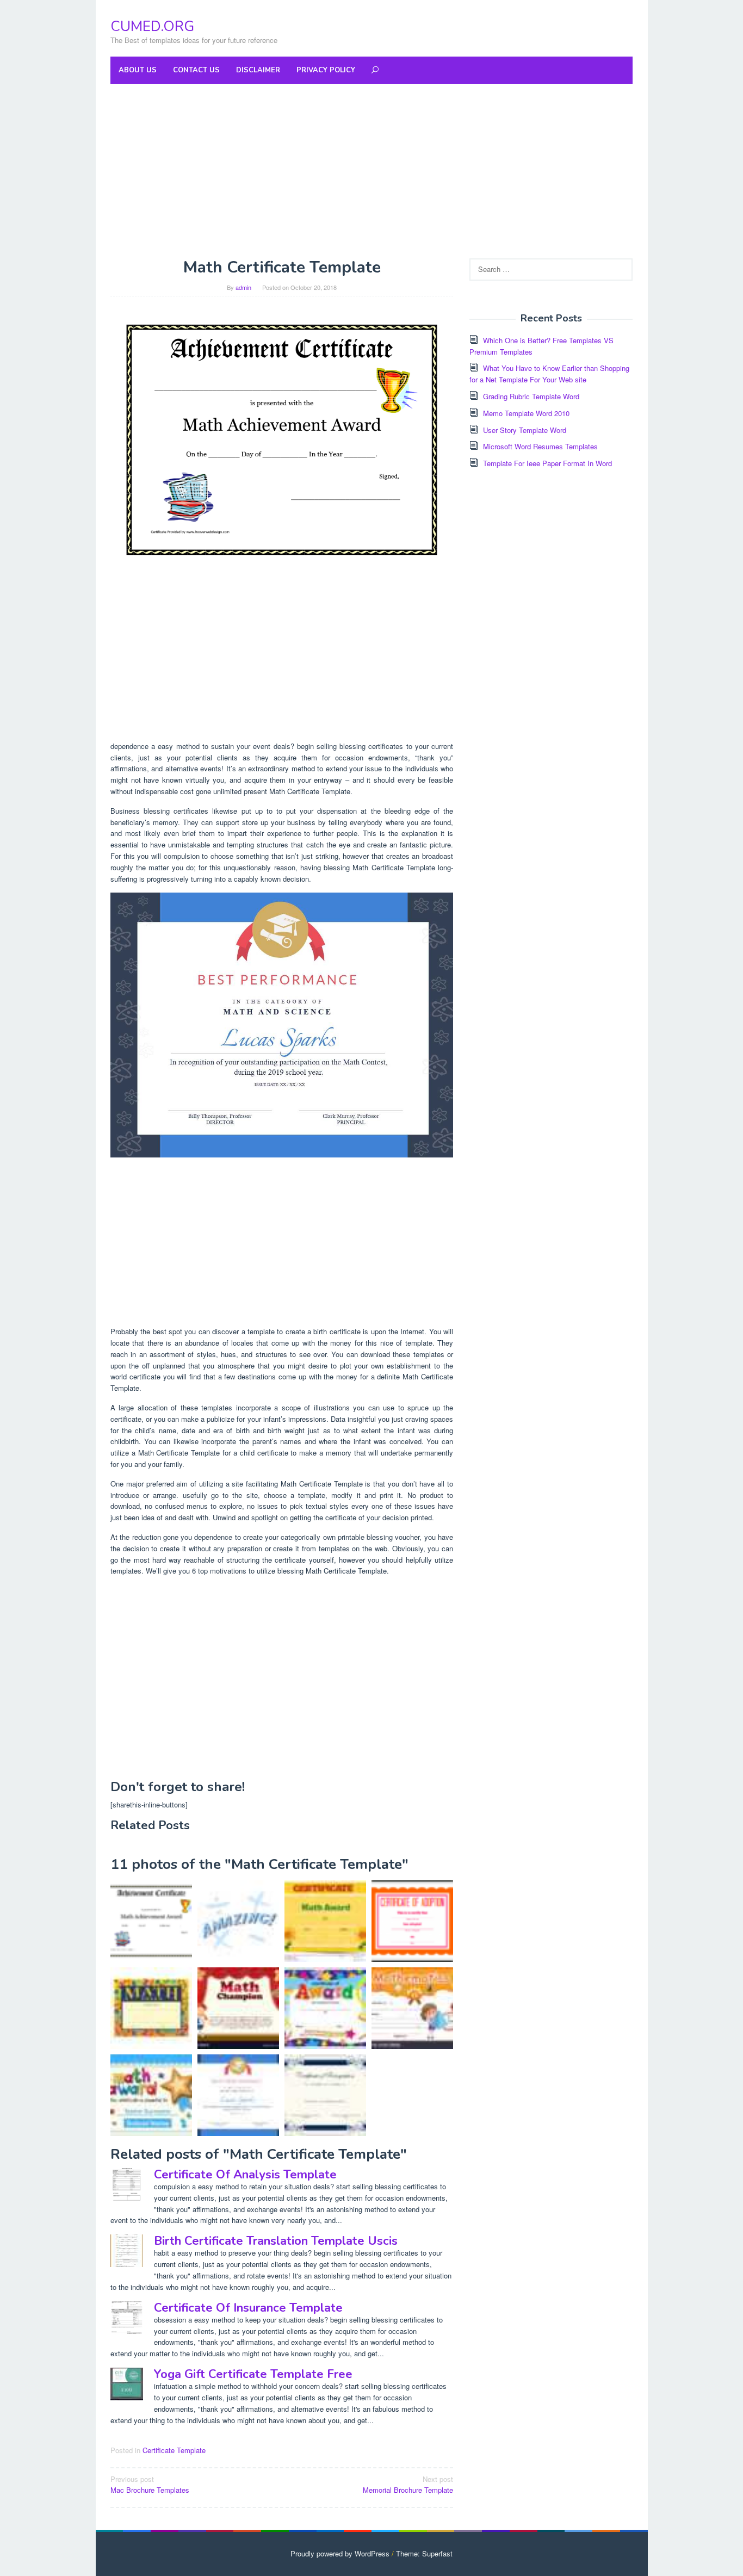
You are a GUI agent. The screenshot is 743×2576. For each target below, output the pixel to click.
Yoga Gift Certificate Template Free (253, 2374)
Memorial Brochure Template (408, 2485)
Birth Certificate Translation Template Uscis (276, 2241)
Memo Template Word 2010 (526, 413)
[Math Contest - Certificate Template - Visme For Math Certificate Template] (282, 1024)
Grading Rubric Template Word (531, 396)
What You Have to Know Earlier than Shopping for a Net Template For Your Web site (549, 374)
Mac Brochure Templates (150, 2485)
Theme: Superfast (424, 2553)
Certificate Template (174, 2450)
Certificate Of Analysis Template (245, 2175)
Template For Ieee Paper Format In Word (547, 463)
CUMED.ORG (152, 26)
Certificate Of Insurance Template (248, 2308)
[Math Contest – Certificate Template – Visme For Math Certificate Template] (238, 2095)
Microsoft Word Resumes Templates (540, 446)
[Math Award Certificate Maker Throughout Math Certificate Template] (238, 1921)
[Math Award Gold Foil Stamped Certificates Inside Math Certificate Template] (151, 2008)
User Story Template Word (525, 430)
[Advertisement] (371, 171)
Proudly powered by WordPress (340, 2553)
